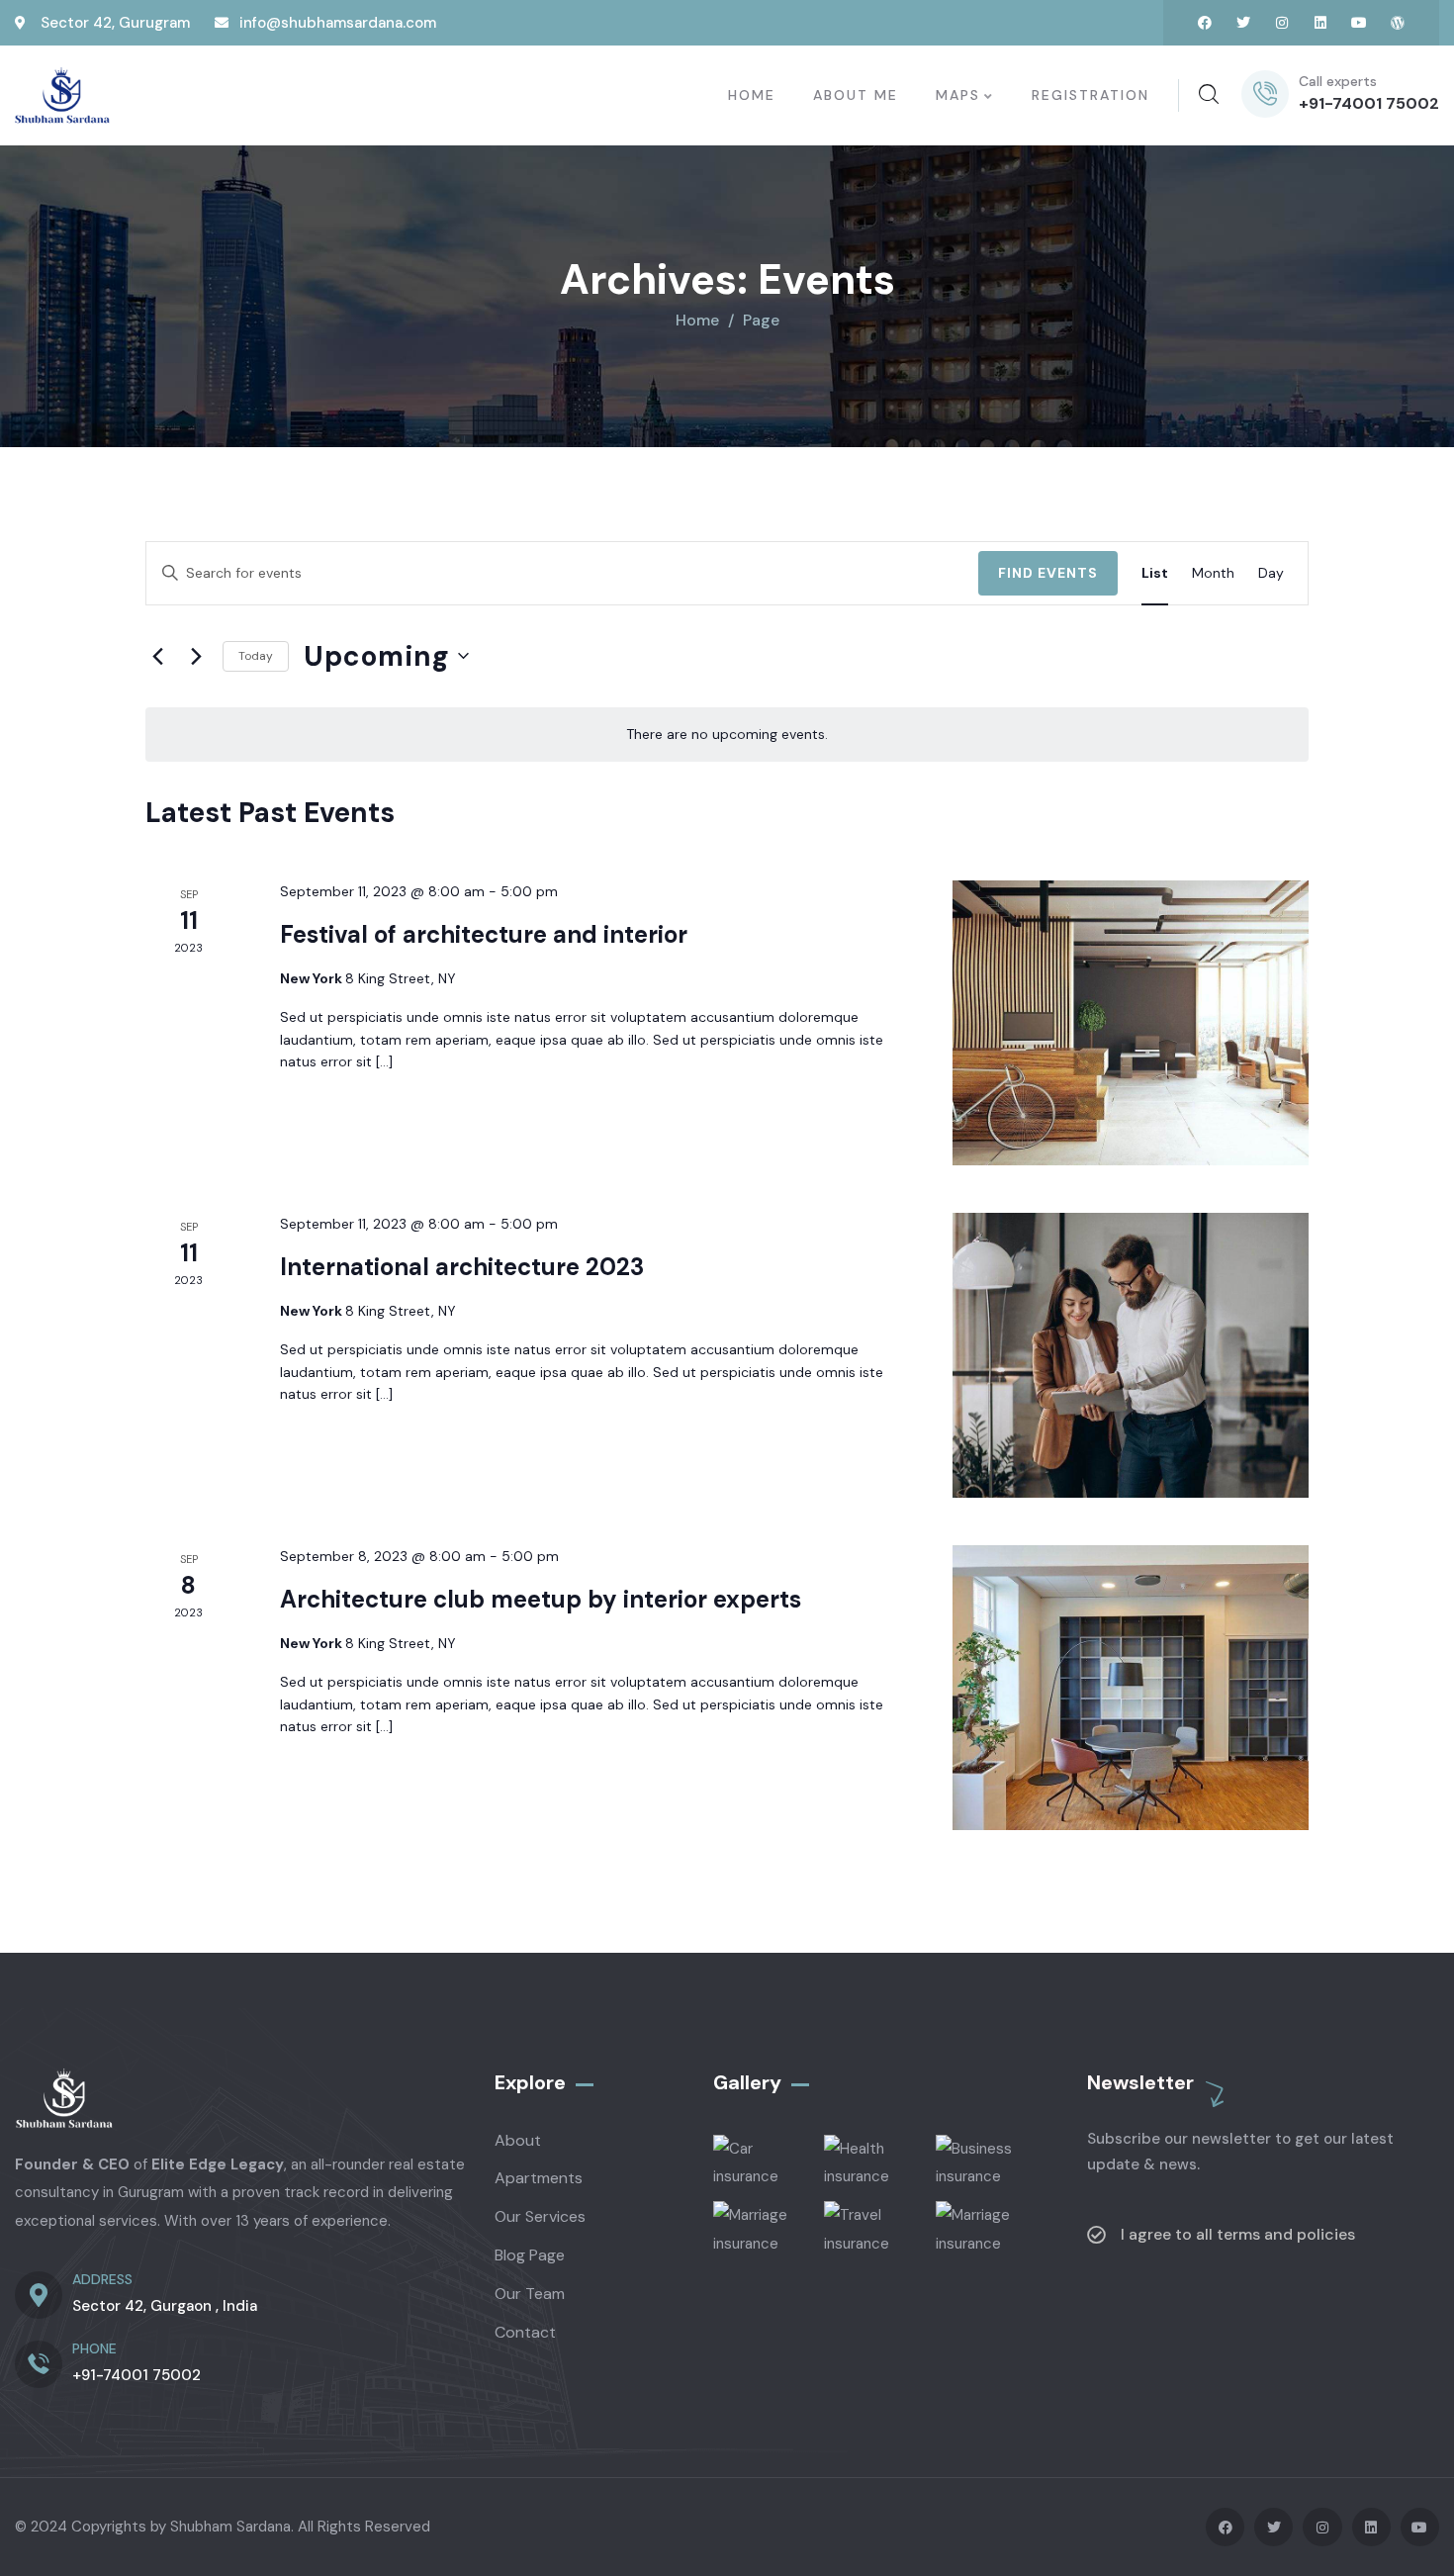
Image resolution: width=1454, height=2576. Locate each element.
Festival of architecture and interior (484, 934)
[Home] (62, 96)
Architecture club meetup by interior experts (541, 1599)
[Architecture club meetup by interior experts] (1131, 1688)
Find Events (1048, 573)
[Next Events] (196, 656)
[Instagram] (1282, 23)
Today (256, 656)
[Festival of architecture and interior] (1131, 1023)
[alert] (727, 735)
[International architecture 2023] (1131, 1355)
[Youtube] (1359, 23)
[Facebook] (1205, 23)
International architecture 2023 (462, 1267)
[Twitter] (1243, 23)
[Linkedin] (1320, 23)
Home (697, 320)
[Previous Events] (157, 656)
